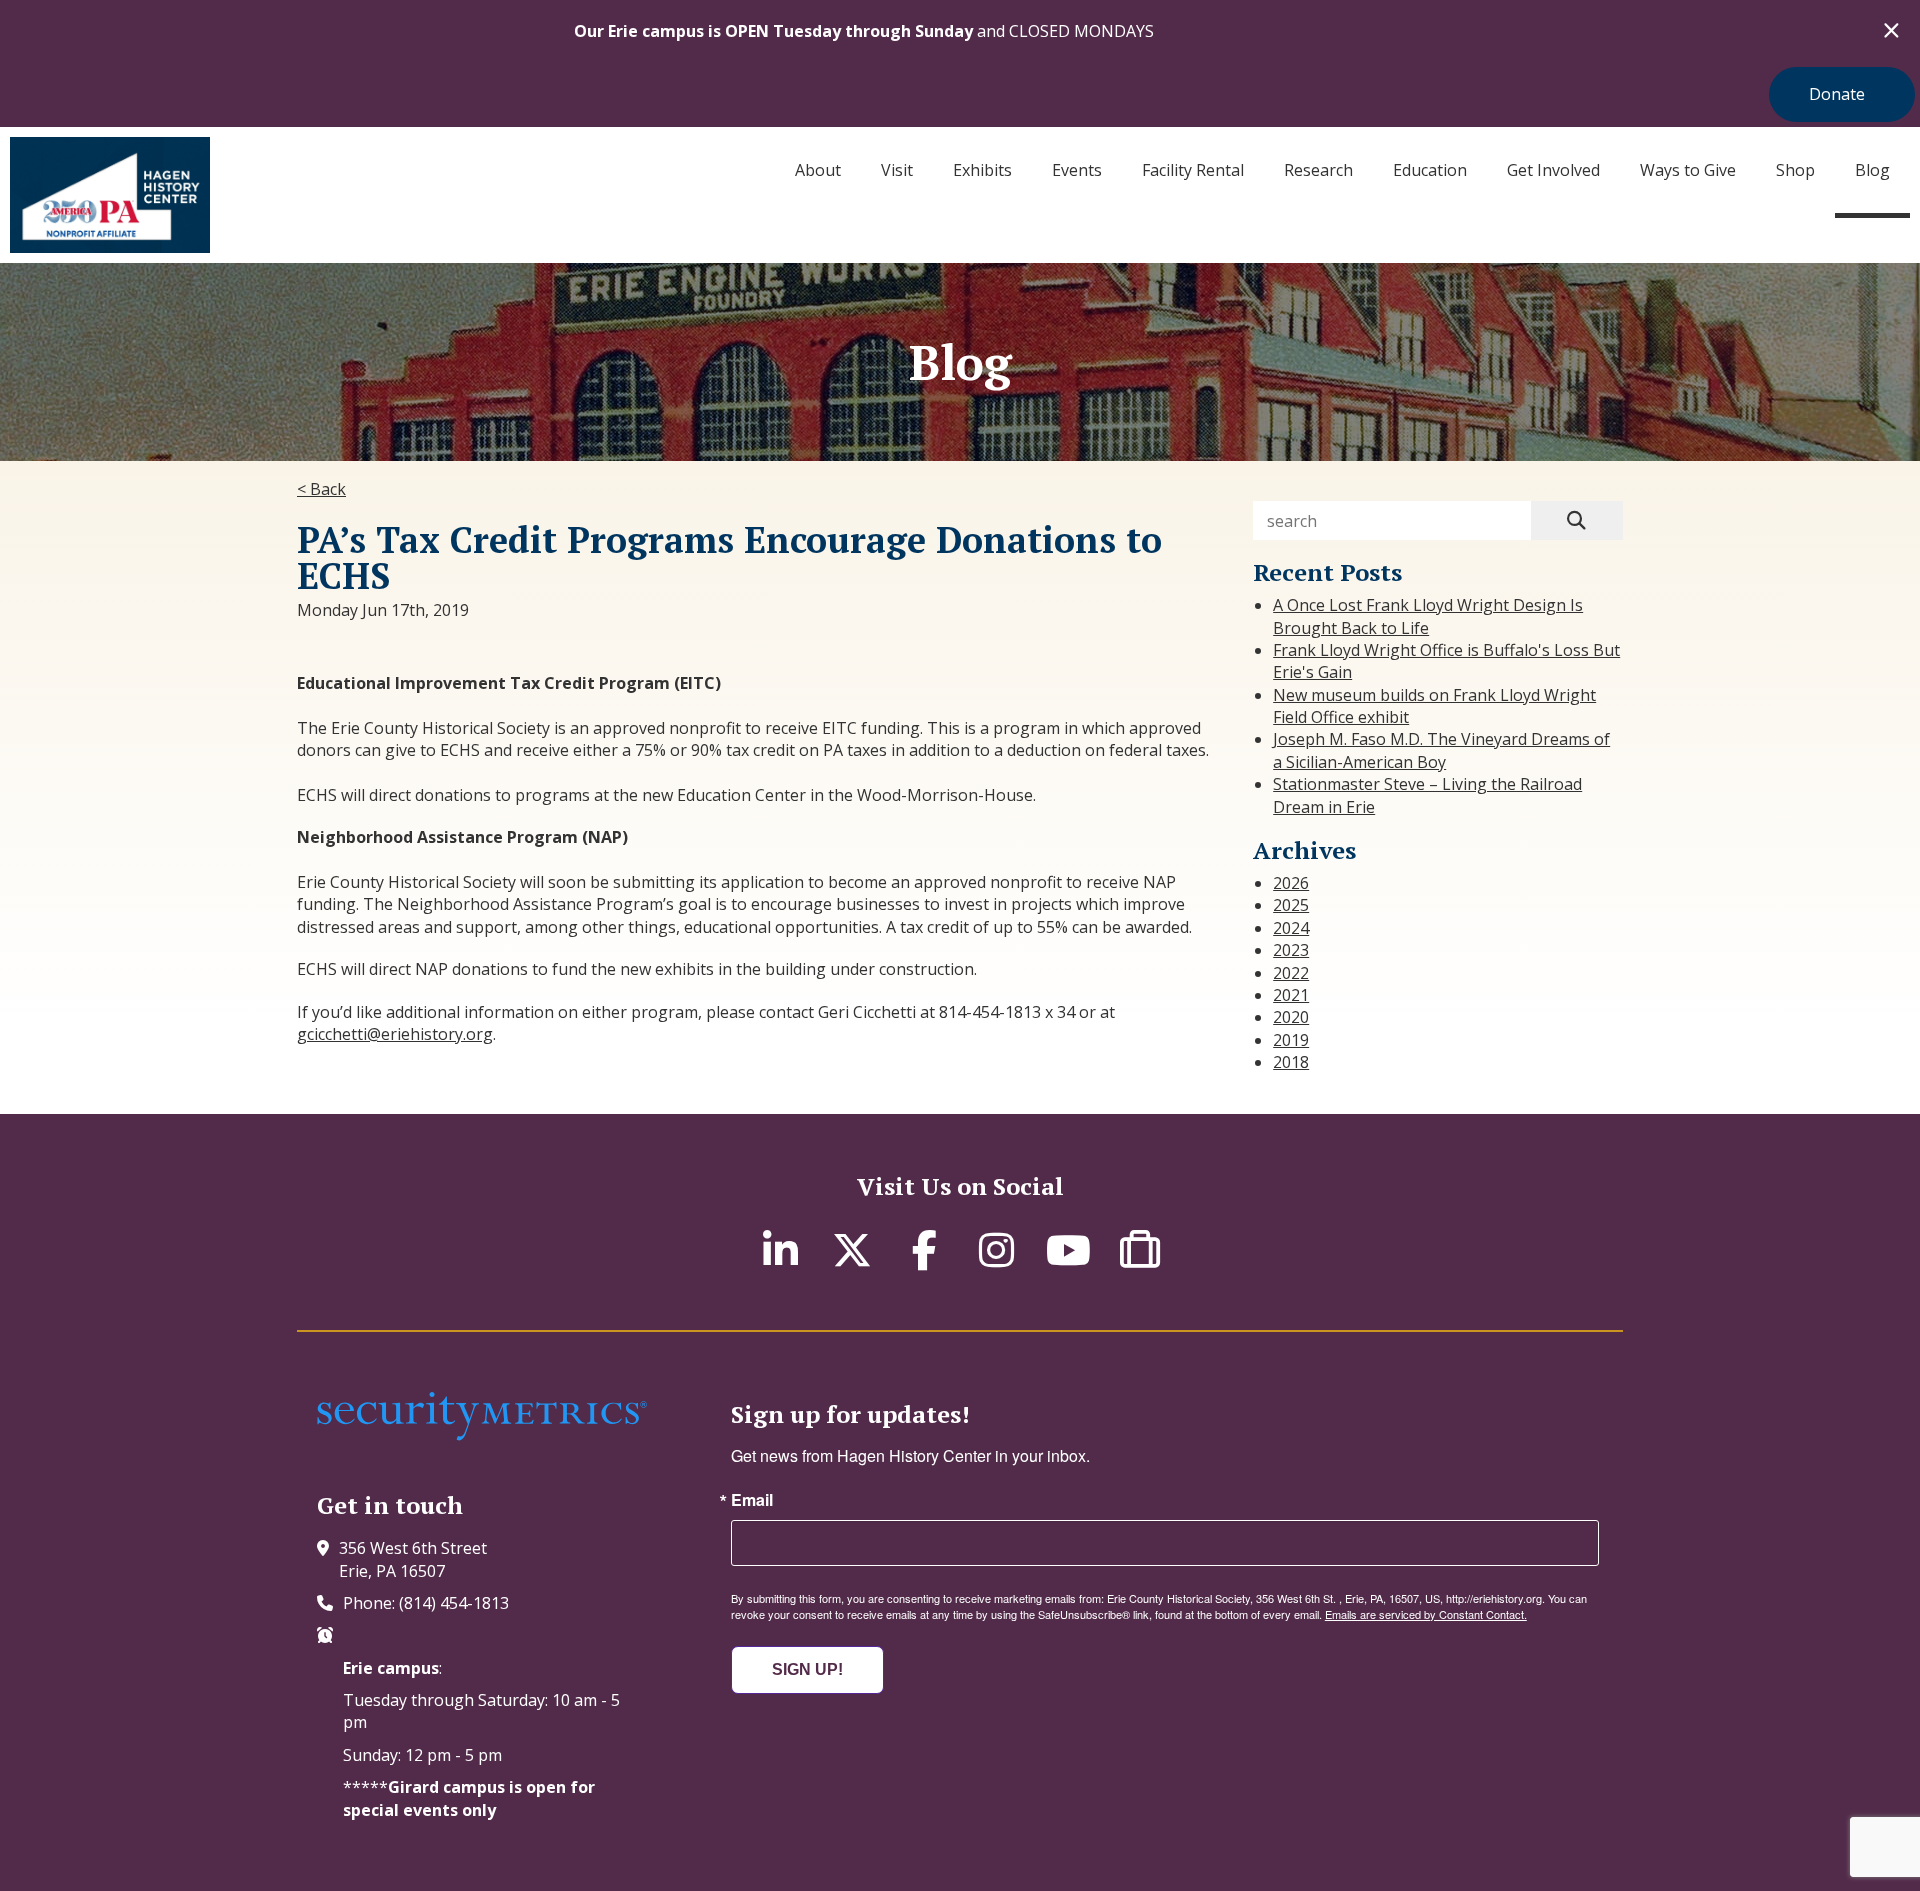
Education (1430, 170)
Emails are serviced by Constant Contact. (1426, 1614)
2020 (1291, 1017)
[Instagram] (996, 1249)
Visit (897, 170)
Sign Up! (807, 1669)
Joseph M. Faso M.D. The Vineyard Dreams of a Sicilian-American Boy (1441, 750)
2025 (1291, 905)
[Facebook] (924, 1249)
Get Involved (1553, 170)
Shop (1795, 170)
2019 (1291, 1040)
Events (1077, 170)
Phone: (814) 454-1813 (426, 1603)
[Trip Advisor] (1140, 1249)
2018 (1291, 1062)
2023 (1291, 950)
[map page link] (328, 1548)
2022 (1291, 973)
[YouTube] (1068, 1249)
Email (752, 1500)
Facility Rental (1193, 170)
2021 (1291, 995)
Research (1318, 170)
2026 (1291, 883)
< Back (321, 489)
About (818, 170)
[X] (852, 1249)
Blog (1872, 170)
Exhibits (982, 170)
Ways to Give (1688, 170)
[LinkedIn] (780, 1249)
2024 (1291, 928)
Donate (1837, 94)
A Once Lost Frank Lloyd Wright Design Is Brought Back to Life (1428, 616)
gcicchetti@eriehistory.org (395, 1034)
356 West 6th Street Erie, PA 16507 (413, 1559)
